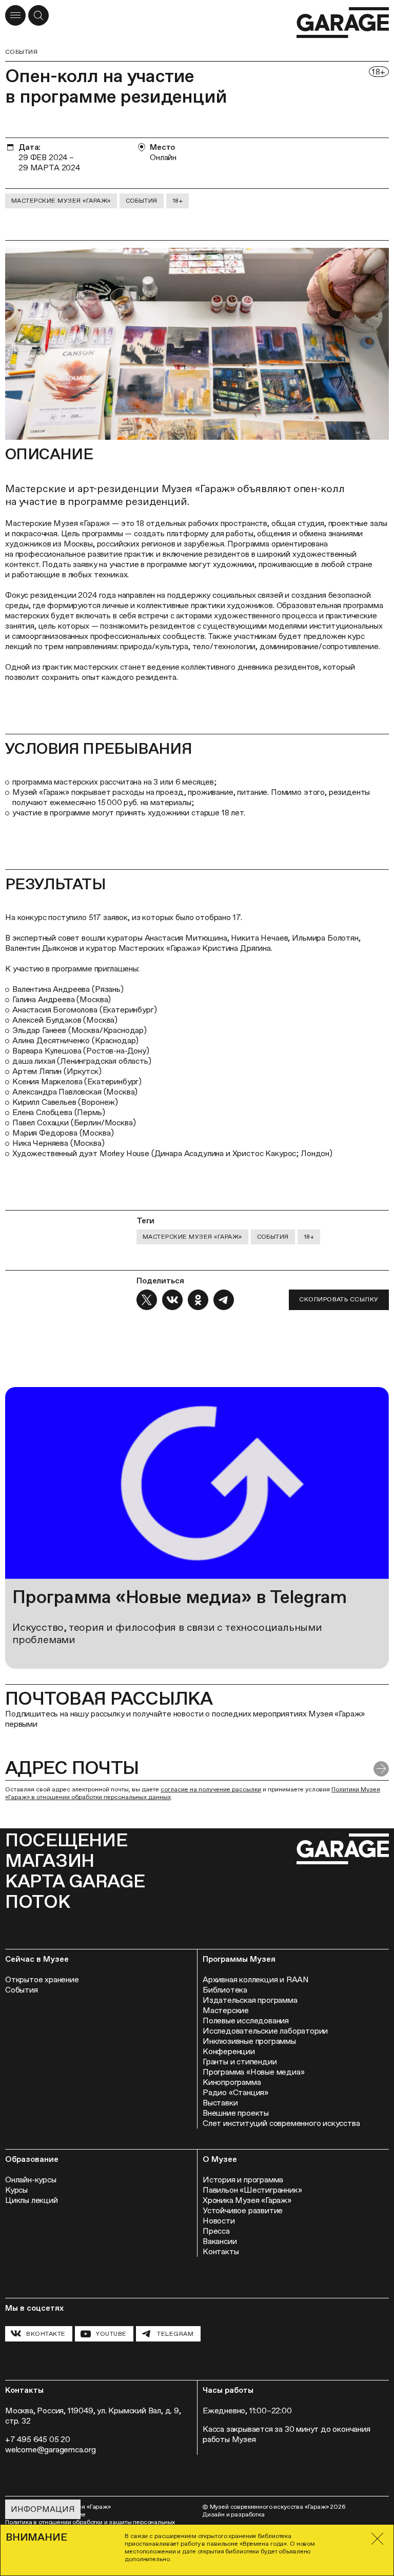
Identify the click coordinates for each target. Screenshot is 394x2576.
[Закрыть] (378, 2539)
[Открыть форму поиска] (38, 15)
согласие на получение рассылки (211, 1789)
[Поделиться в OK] (198, 1300)
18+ (178, 201)
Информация (43, 2509)
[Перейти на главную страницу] (343, 23)
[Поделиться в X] (147, 1300)
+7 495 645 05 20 (38, 2439)
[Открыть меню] (15, 15)
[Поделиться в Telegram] (224, 1300)
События (21, 52)
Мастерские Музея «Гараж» (61, 201)
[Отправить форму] (381, 1769)
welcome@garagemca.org (51, 2450)
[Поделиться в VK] (172, 1300)
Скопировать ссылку (339, 1299)
